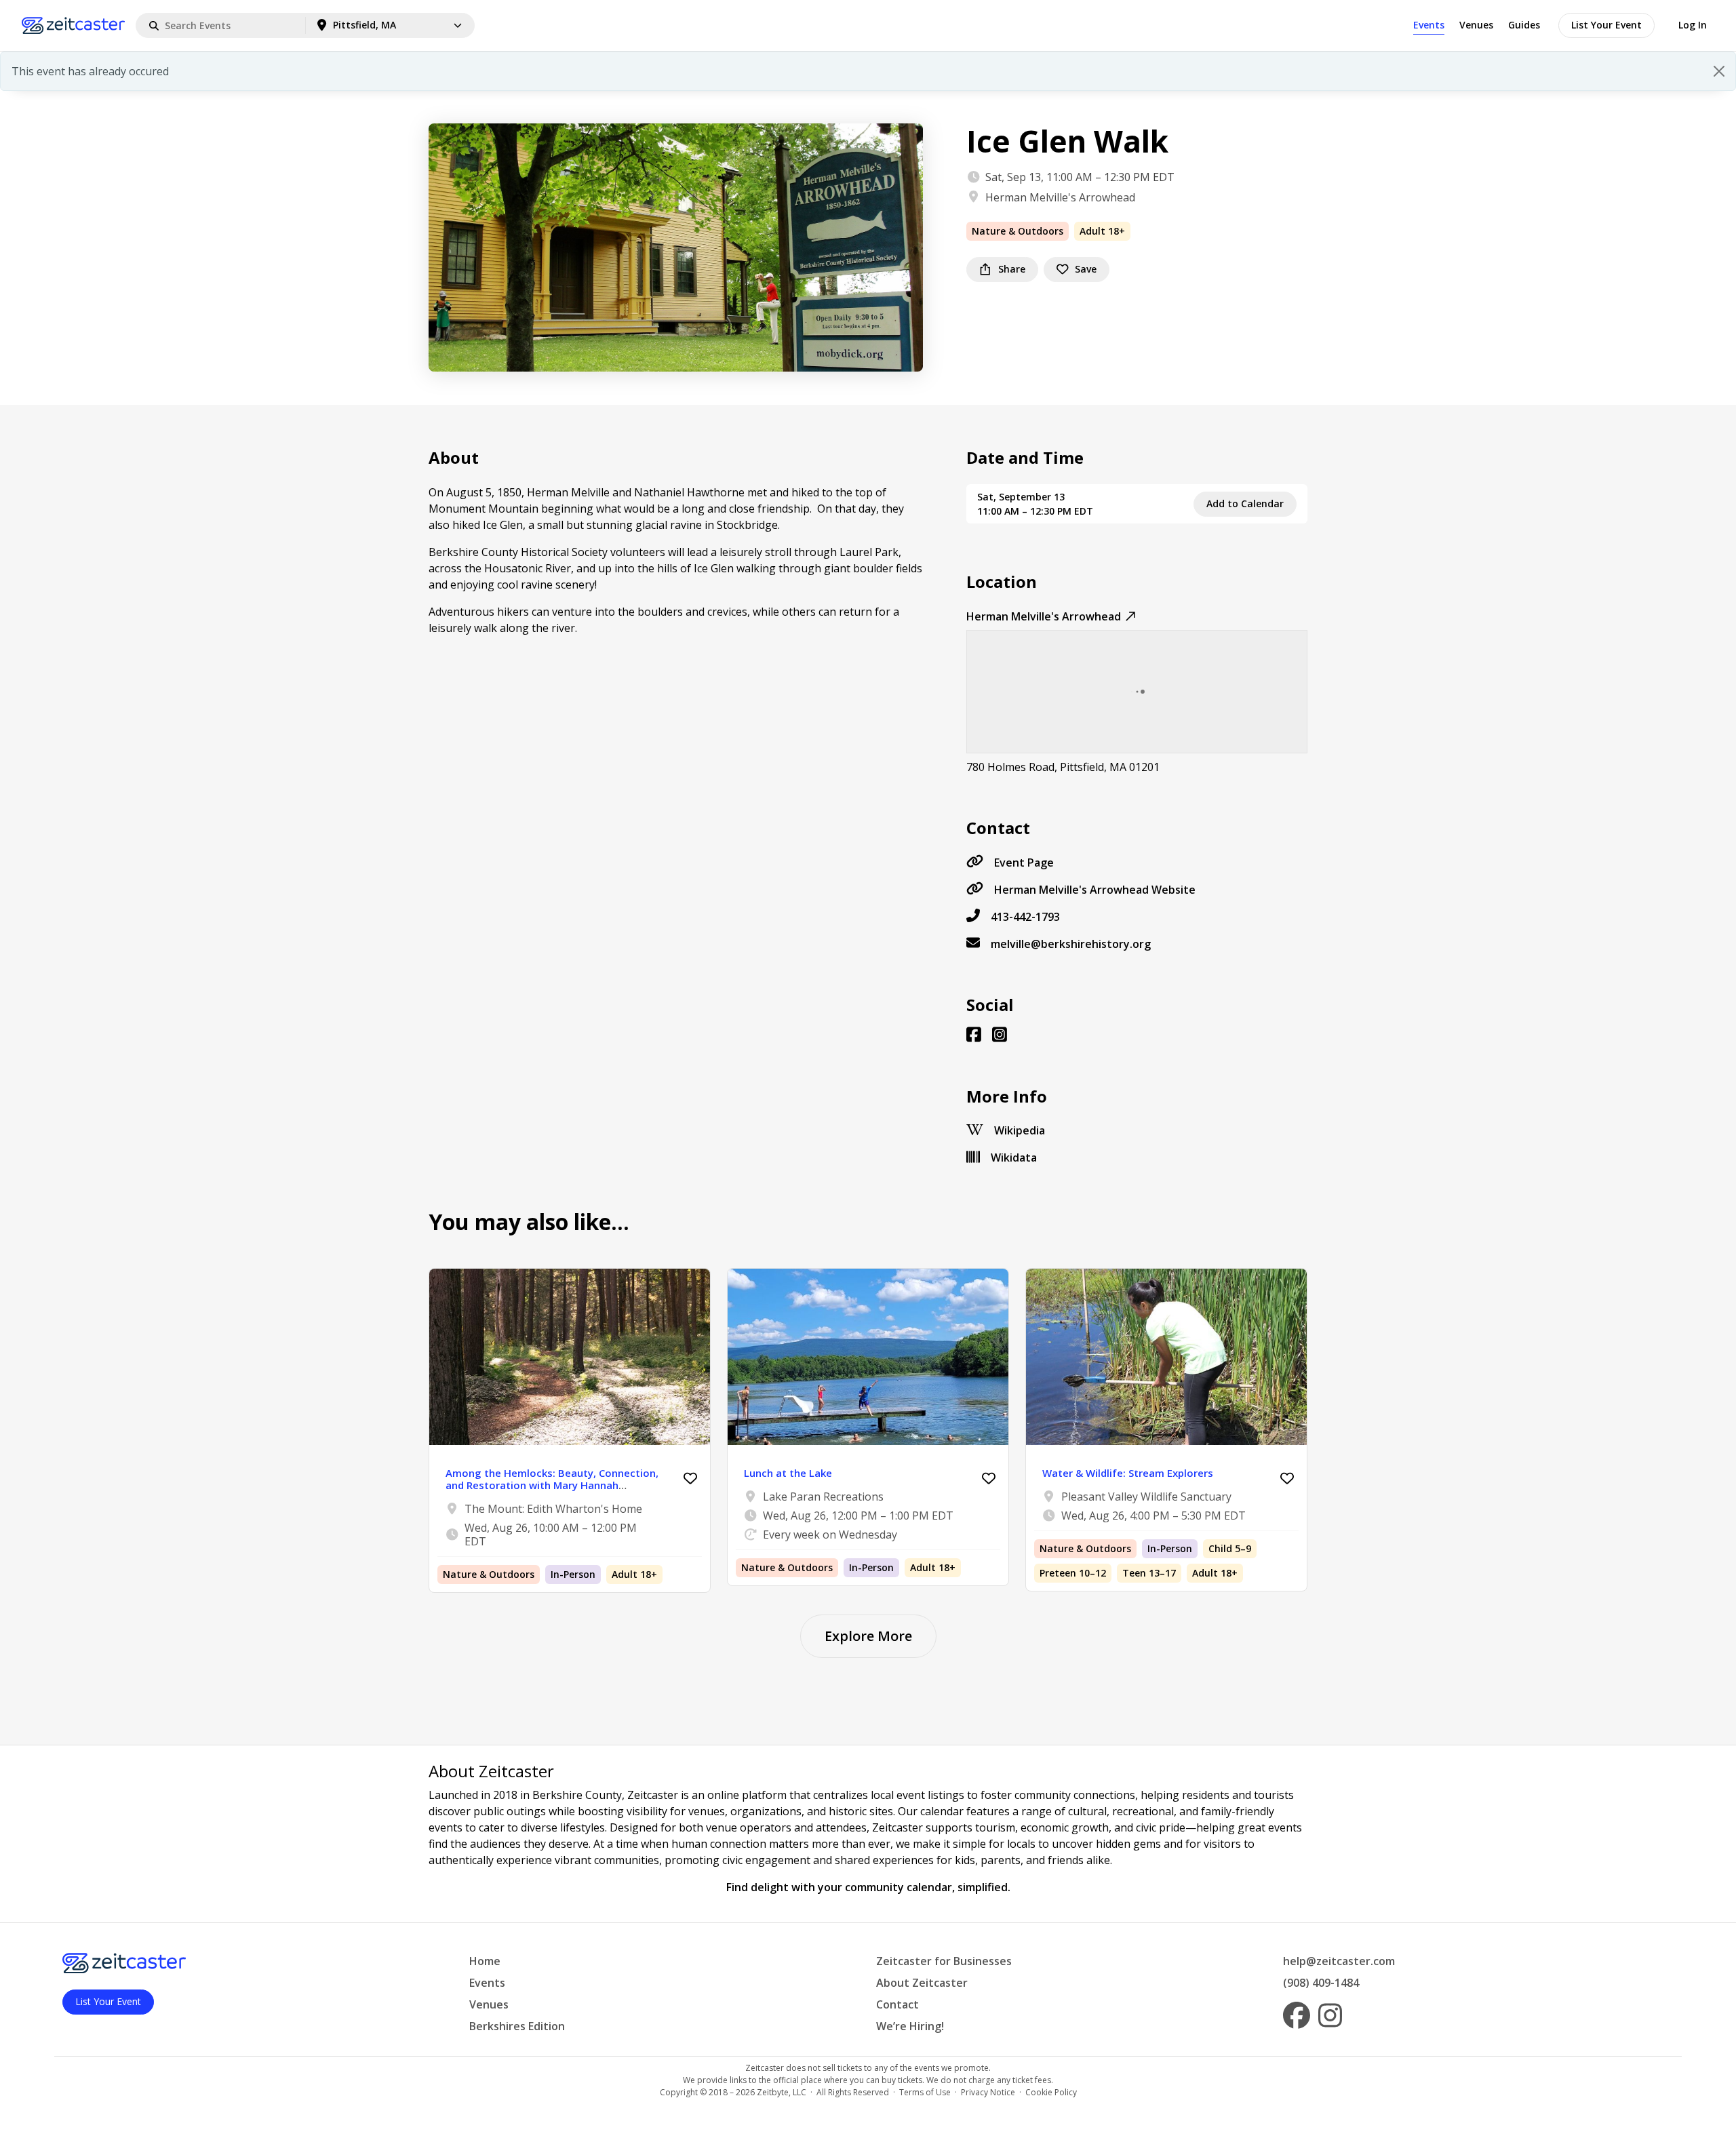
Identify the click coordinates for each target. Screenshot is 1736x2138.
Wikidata (1014, 1157)
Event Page (1024, 863)
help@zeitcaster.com (1339, 1961)
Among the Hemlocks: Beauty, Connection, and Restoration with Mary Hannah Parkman (552, 1485)
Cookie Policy (1051, 2092)
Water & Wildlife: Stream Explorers (1128, 1473)
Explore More (868, 1636)
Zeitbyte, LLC (782, 2092)
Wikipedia (1020, 1130)
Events (1429, 25)
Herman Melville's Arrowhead (1060, 197)
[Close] (1719, 71)
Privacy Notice (988, 2092)
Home (485, 1961)
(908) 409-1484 (1321, 1983)
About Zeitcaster (922, 1983)
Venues (1476, 25)
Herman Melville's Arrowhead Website (1095, 890)
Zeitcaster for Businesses (944, 1961)
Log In (1693, 25)
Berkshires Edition (517, 2026)
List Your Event (1606, 25)
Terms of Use (925, 2092)
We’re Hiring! (910, 2026)
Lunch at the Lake (788, 1473)
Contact (897, 2004)
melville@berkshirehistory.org (1071, 944)
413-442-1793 (1025, 917)
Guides (1524, 25)
